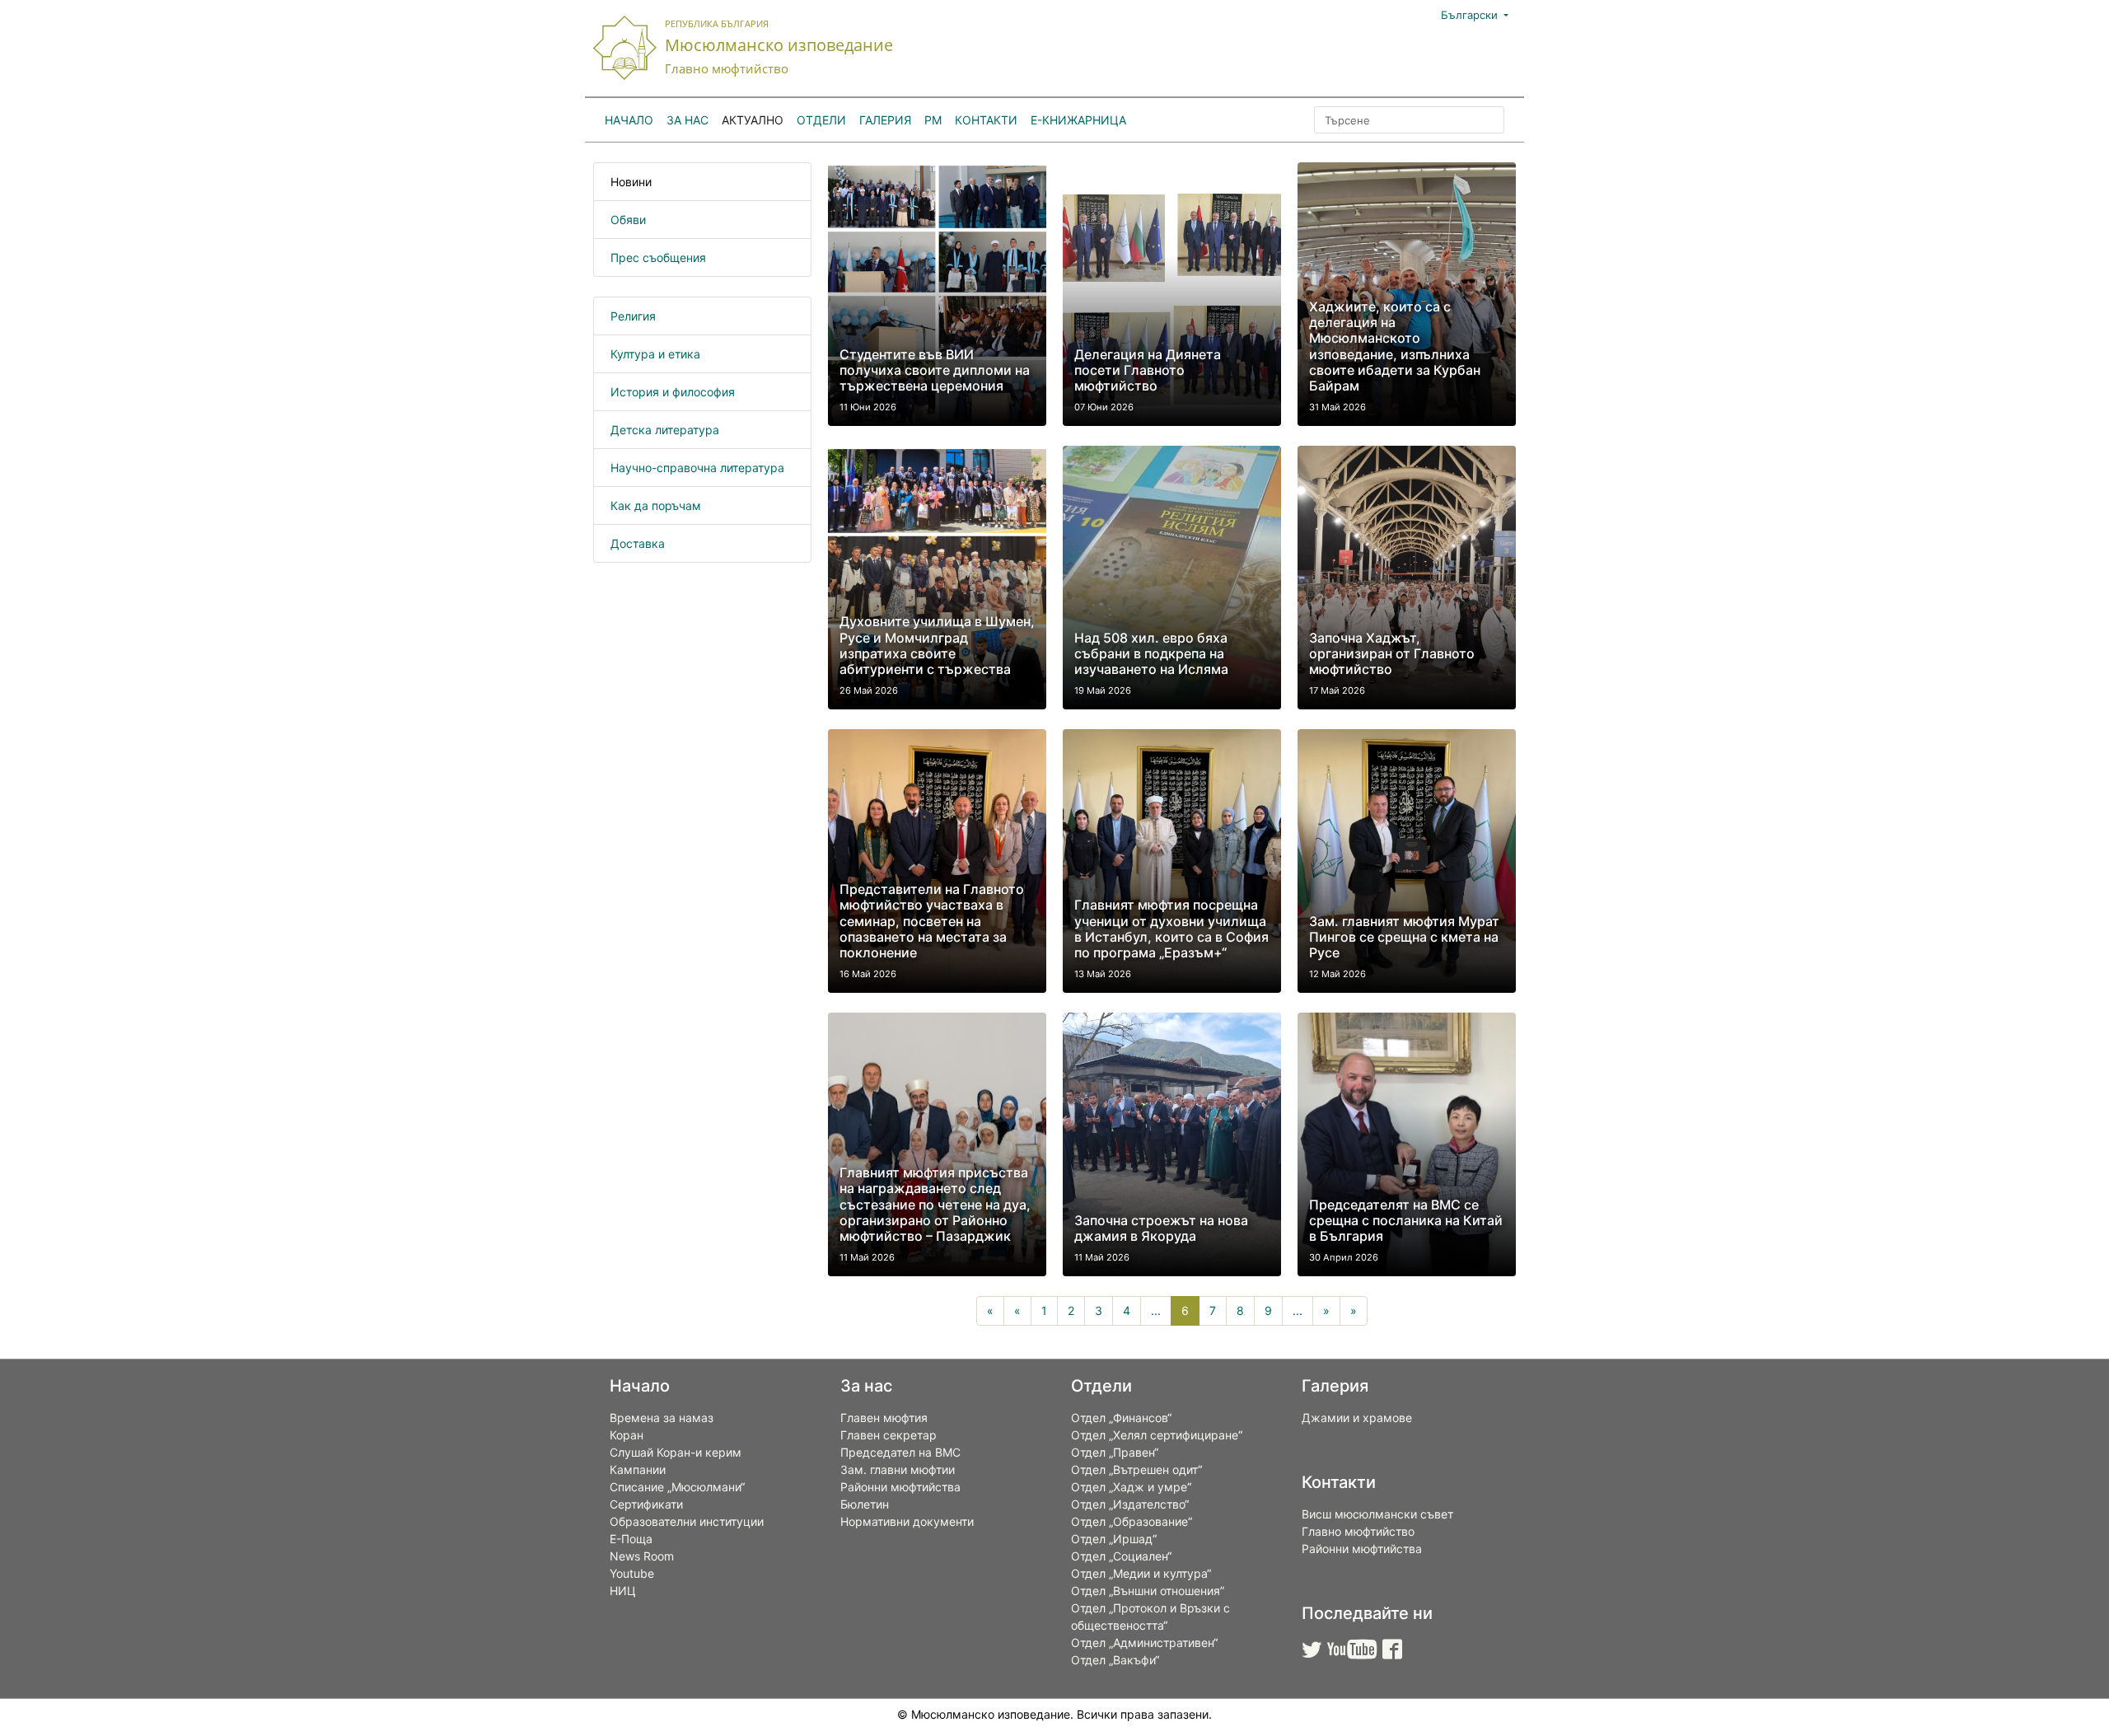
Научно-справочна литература (697, 468)
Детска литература (665, 430)
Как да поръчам (656, 505)
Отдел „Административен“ (1144, 1642)
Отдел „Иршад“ (1114, 1539)
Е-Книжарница (1078, 120)
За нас (687, 120)
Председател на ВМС (900, 1452)
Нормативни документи (907, 1521)
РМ (933, 120)
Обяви (628, 220)
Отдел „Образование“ (1132, 1521)
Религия (633, 316)
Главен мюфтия (884, 1418)
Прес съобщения (658, 257)
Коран (627, 1435)
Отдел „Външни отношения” (1148, 1591)
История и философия (673, 392)
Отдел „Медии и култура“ (1141, 1573)
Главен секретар (888, 1435)
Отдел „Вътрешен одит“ (1136, 1469)
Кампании (638, 1469)
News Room (642, 1556)
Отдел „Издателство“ (1130, 1504)
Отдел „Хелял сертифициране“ (1157, 1435)
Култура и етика (655, 354)
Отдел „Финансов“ (1121, 1418)
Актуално (753, 120)
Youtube (632, 1573)
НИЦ (623, 1591)
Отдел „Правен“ (1115, 1452)
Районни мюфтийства (900, 1487)
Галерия (885, 120)
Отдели (821, 120)
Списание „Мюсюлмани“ (677, 1487)
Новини (631, 182)
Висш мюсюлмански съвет (1377, 1514)
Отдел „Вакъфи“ (1115, 1660)
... (1156, 1310)
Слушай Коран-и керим (676, 1452)
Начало (629, 120)
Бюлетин (865, 1504)
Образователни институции (687, 1521)
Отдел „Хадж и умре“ (1131, 1487)
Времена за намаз (662, 1418)
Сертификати (646, 1504)
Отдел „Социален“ (1121, 1556)
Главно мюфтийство (1358, 1531)
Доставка (638, 543)
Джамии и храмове (1357, 1418)
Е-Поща (631, 1539)
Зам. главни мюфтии (898, 1469)
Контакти (986, 120)
